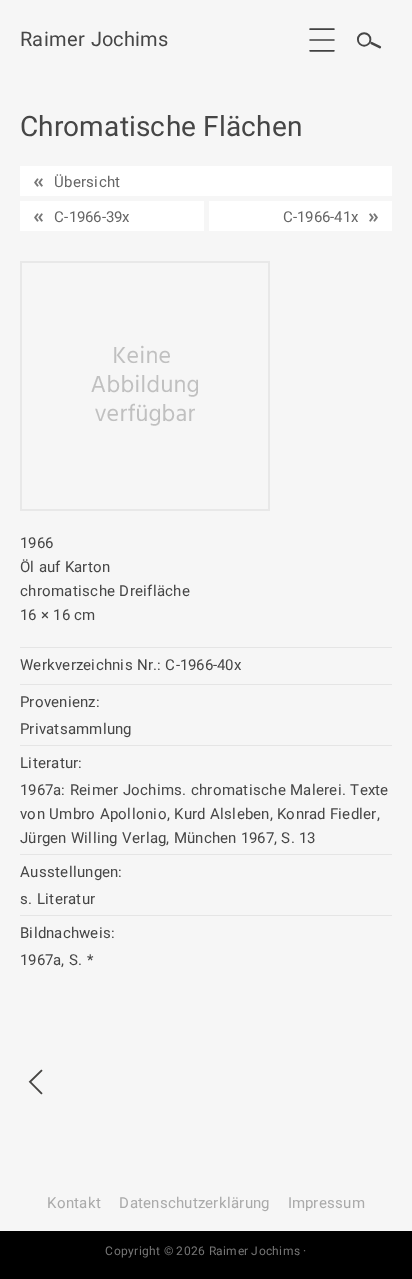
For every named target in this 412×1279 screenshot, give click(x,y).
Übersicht (87, 182)
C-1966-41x (321, 217)
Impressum (326, 1203)
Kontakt (74, 1203)
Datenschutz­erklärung (194, 1203)
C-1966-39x (92, 217)
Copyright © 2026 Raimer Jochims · (205, 1251)
